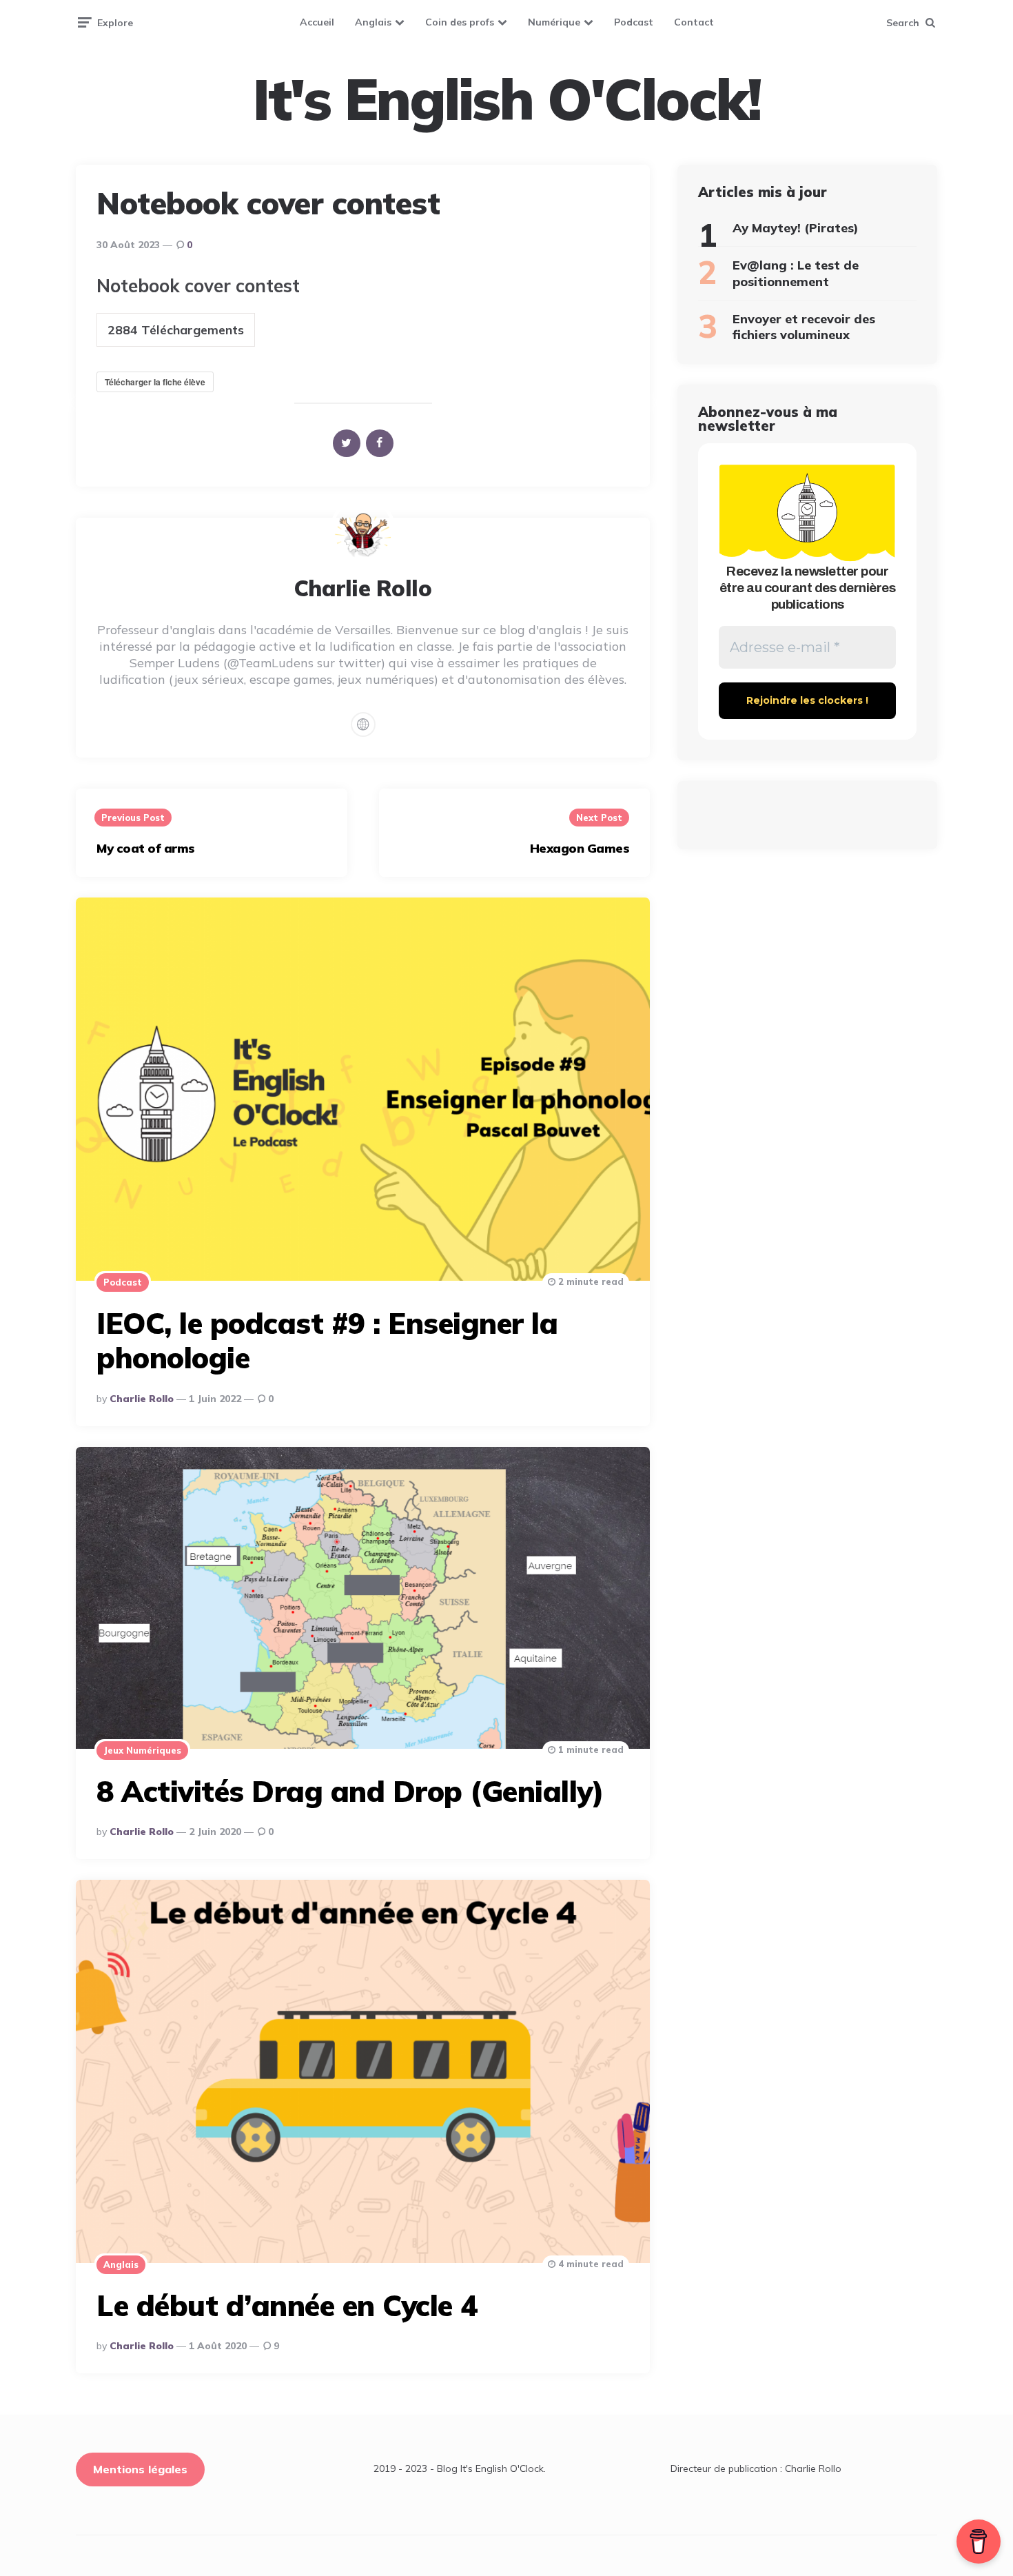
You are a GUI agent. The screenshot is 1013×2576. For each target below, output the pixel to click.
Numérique (554, 22)
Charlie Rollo (142, 1399)
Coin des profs (460, 22)
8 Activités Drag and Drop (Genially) (350, 1791)
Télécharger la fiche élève (155, 382)
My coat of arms (146, 848)
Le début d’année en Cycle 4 (287, 2305)
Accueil (317, 22)
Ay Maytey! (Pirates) (796, 228)
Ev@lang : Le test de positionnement (796, 273)
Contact (694, 22)
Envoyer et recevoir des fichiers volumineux (804, 327)
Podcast (634, 22)
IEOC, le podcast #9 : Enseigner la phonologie (327, 1340)
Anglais (373, 22)
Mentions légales (140, 2469)
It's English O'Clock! (506, 99)
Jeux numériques (142, 1750)
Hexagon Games (580, 848)
